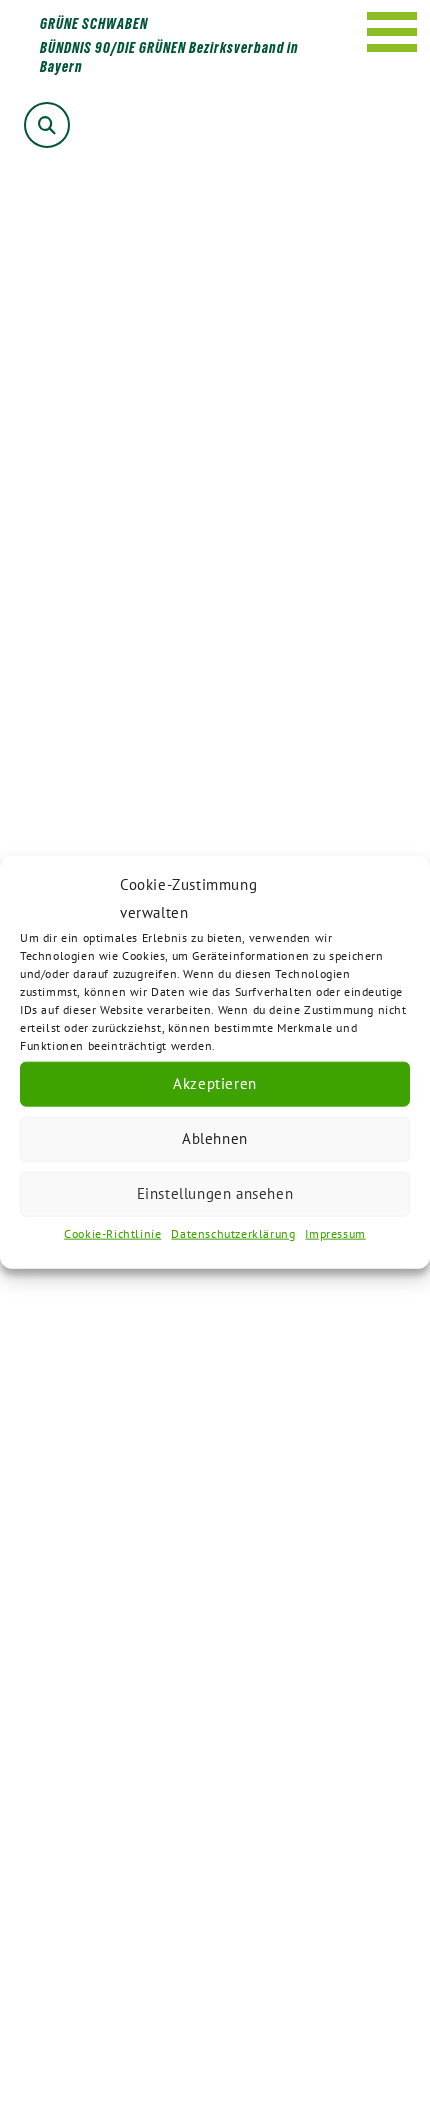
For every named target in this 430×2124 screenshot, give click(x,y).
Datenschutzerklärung (233, 1232)
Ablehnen (215, 1138)
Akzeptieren (215, 1083)
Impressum (335, 1232)
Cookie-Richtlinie (112, 1232)
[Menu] (392, 32)
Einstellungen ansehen (215, 1193)
